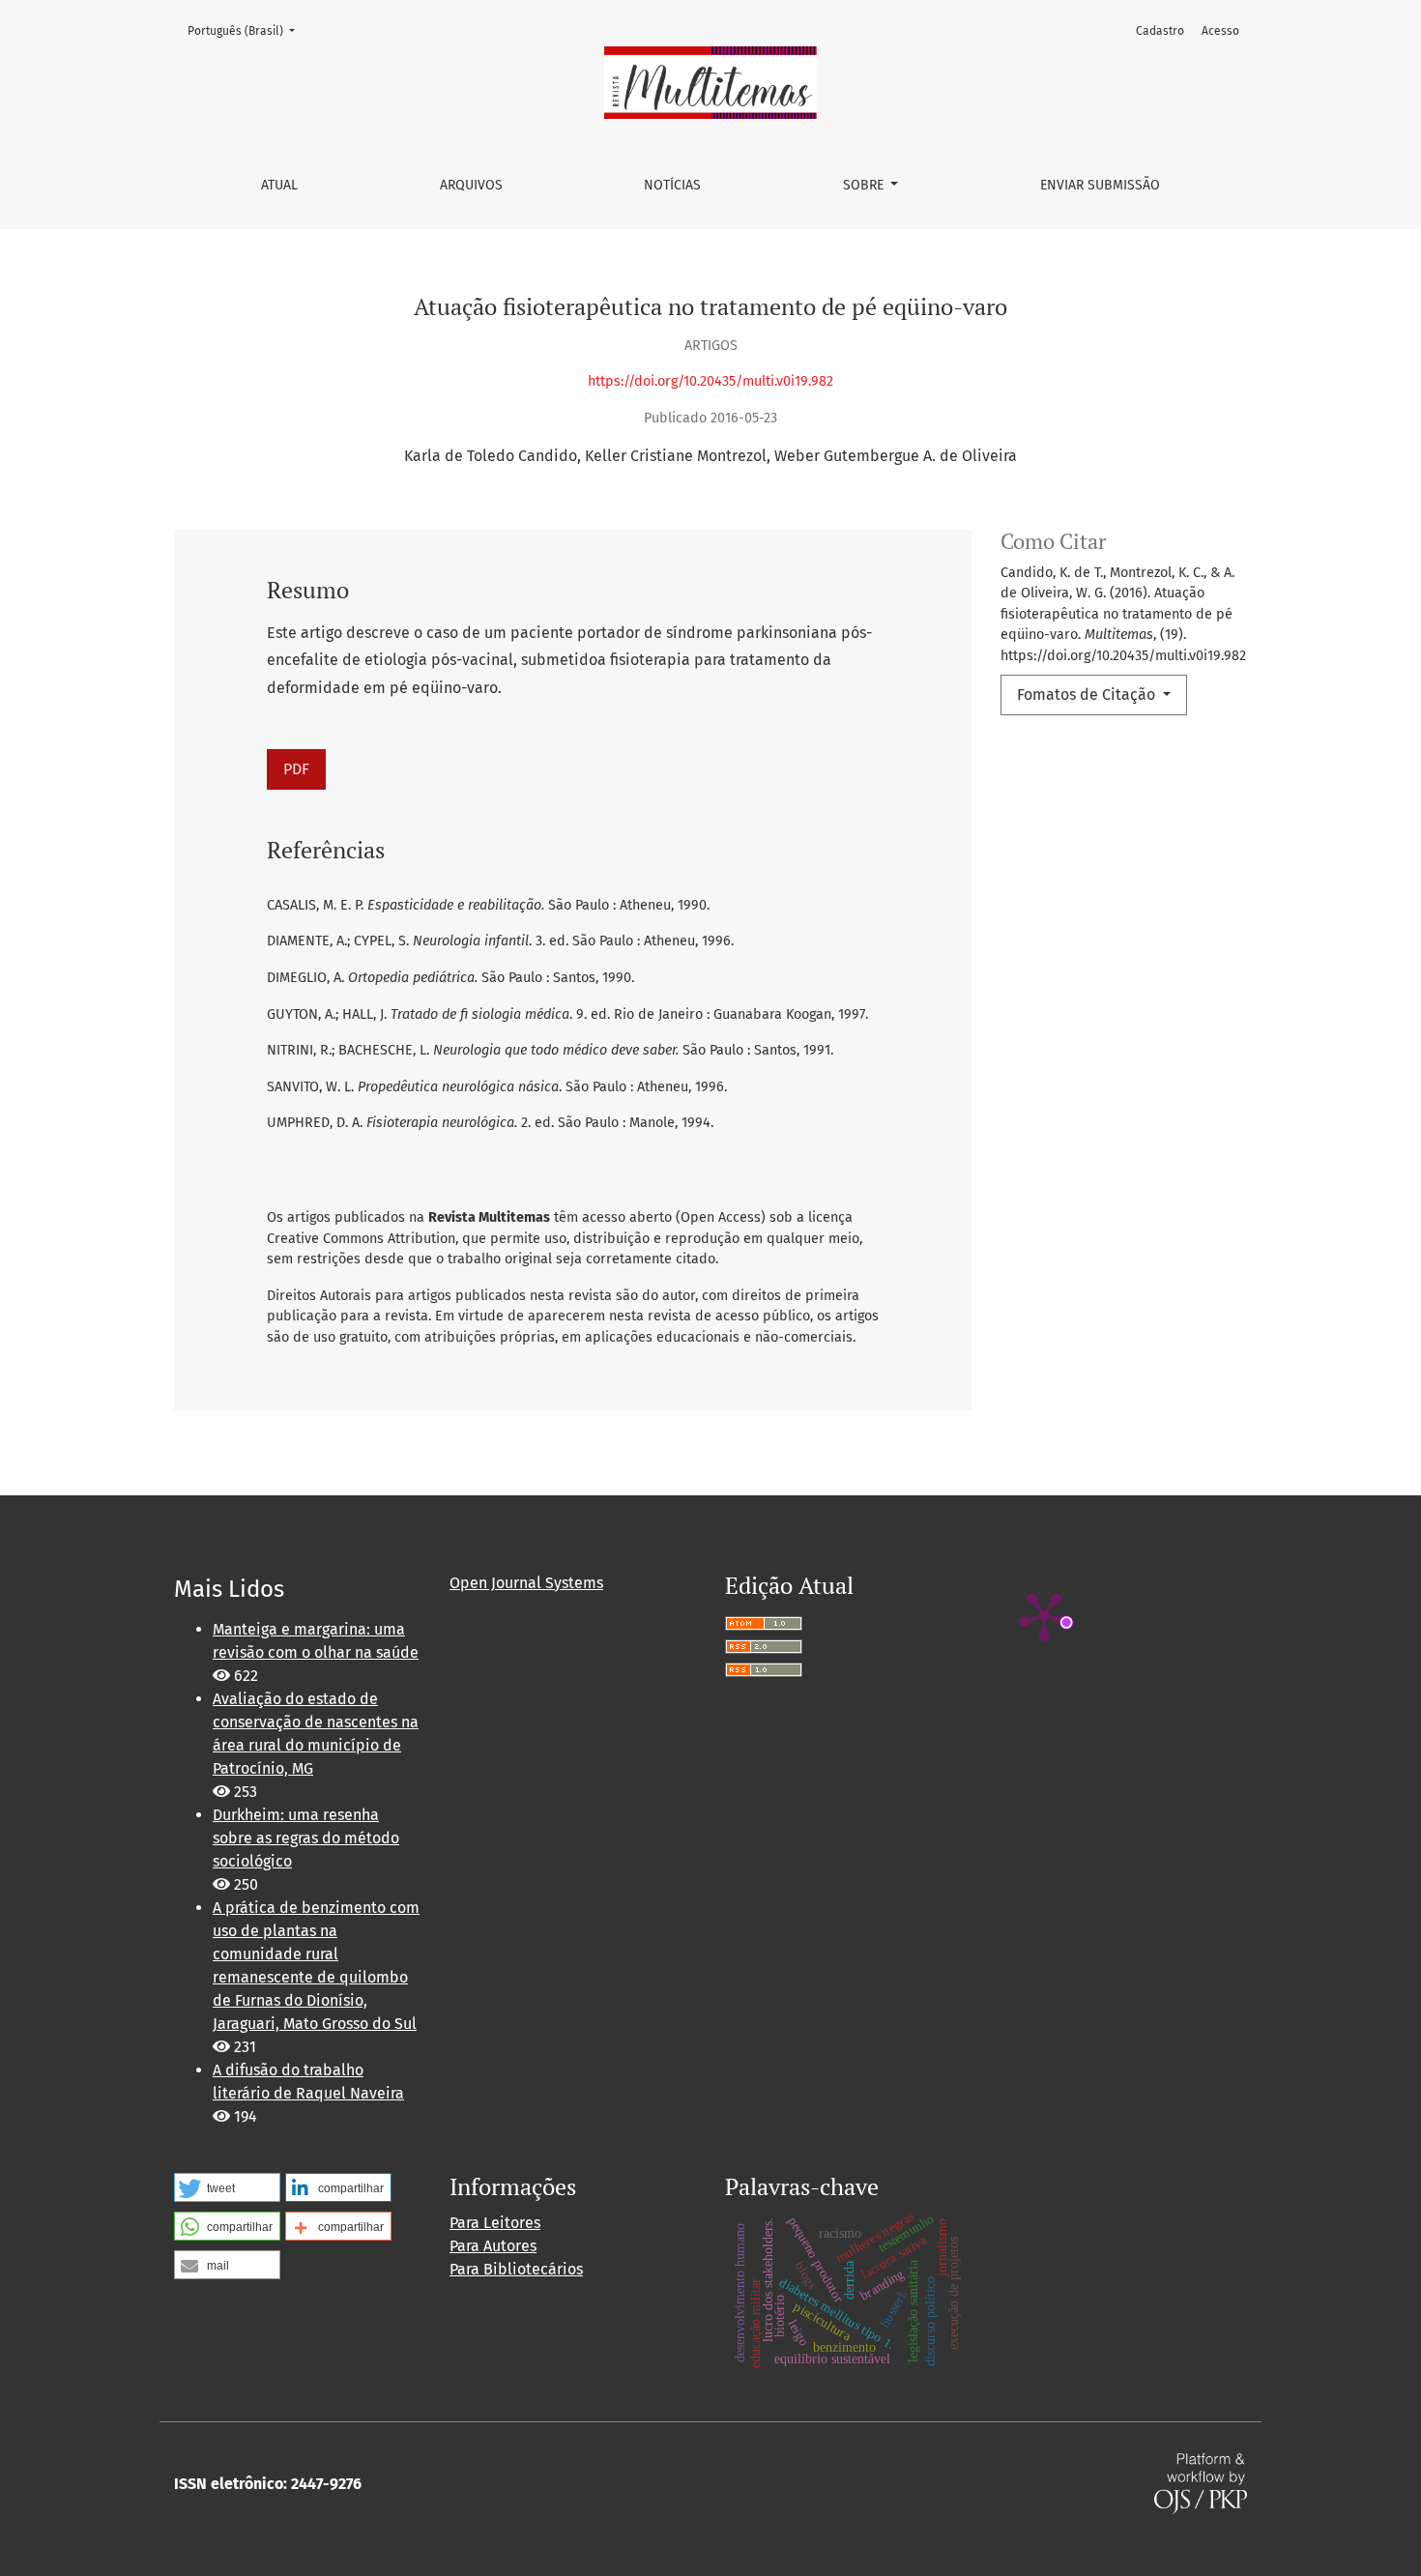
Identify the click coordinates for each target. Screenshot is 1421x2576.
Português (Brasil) (247, 30)
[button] (227, 2187)
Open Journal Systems (526, 1583)
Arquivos (471, 185)
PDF (296, 769)
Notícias (672, 185)
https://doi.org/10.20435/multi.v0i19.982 (710, 381)
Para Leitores (495, 2223)
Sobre (865, 185)
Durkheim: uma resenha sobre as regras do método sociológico (306, 1838)
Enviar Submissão (1100, 185)
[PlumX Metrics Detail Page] (1044, 1615)
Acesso (1220, 31)
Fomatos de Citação (1088, 695)
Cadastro (1160, 31)
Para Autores (493, 2246)
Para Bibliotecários (516, 2269)
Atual (279, 185)
